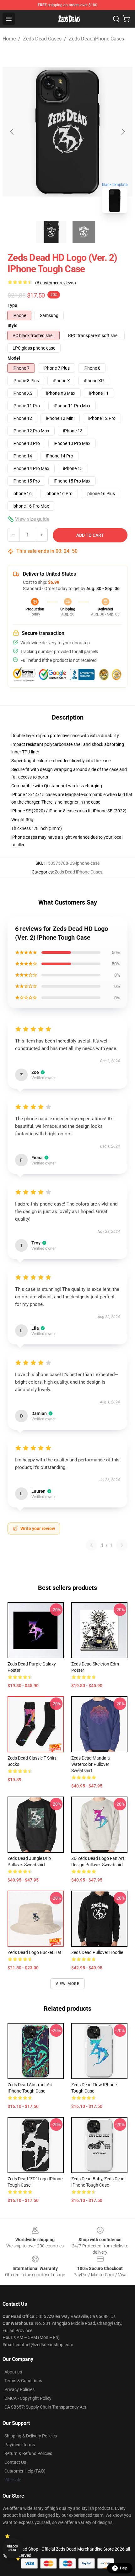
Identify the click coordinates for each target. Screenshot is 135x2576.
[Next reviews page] (122, 1545)
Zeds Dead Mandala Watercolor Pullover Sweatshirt (91, 1764)
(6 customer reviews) (56, 283)
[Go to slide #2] (84, 232)
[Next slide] (123, 132)
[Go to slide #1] (51, 232)
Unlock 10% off (13, 2548)
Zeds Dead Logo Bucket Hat (35, 1952)
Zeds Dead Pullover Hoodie (97, 1952)
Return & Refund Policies (28, 2453)
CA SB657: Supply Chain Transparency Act (45, 2407)
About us (13, 2372)
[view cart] (126, 19)
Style (13, 325)
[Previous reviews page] (91, 1545)
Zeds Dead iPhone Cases (96, 39)
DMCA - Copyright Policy (28, 2398)
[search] (116, 19)
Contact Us (15, 2462)
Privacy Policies (19, 2389)
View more (68, 1984)
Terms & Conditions (23, 2381)
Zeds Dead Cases (42, 39)
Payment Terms (20, 2445)
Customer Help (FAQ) (25, 2471)
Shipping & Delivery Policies (31, 2436)
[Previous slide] (12, 132)
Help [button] (124, 2568)
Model (14, 358)
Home (9, 39)
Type (12, 305)
